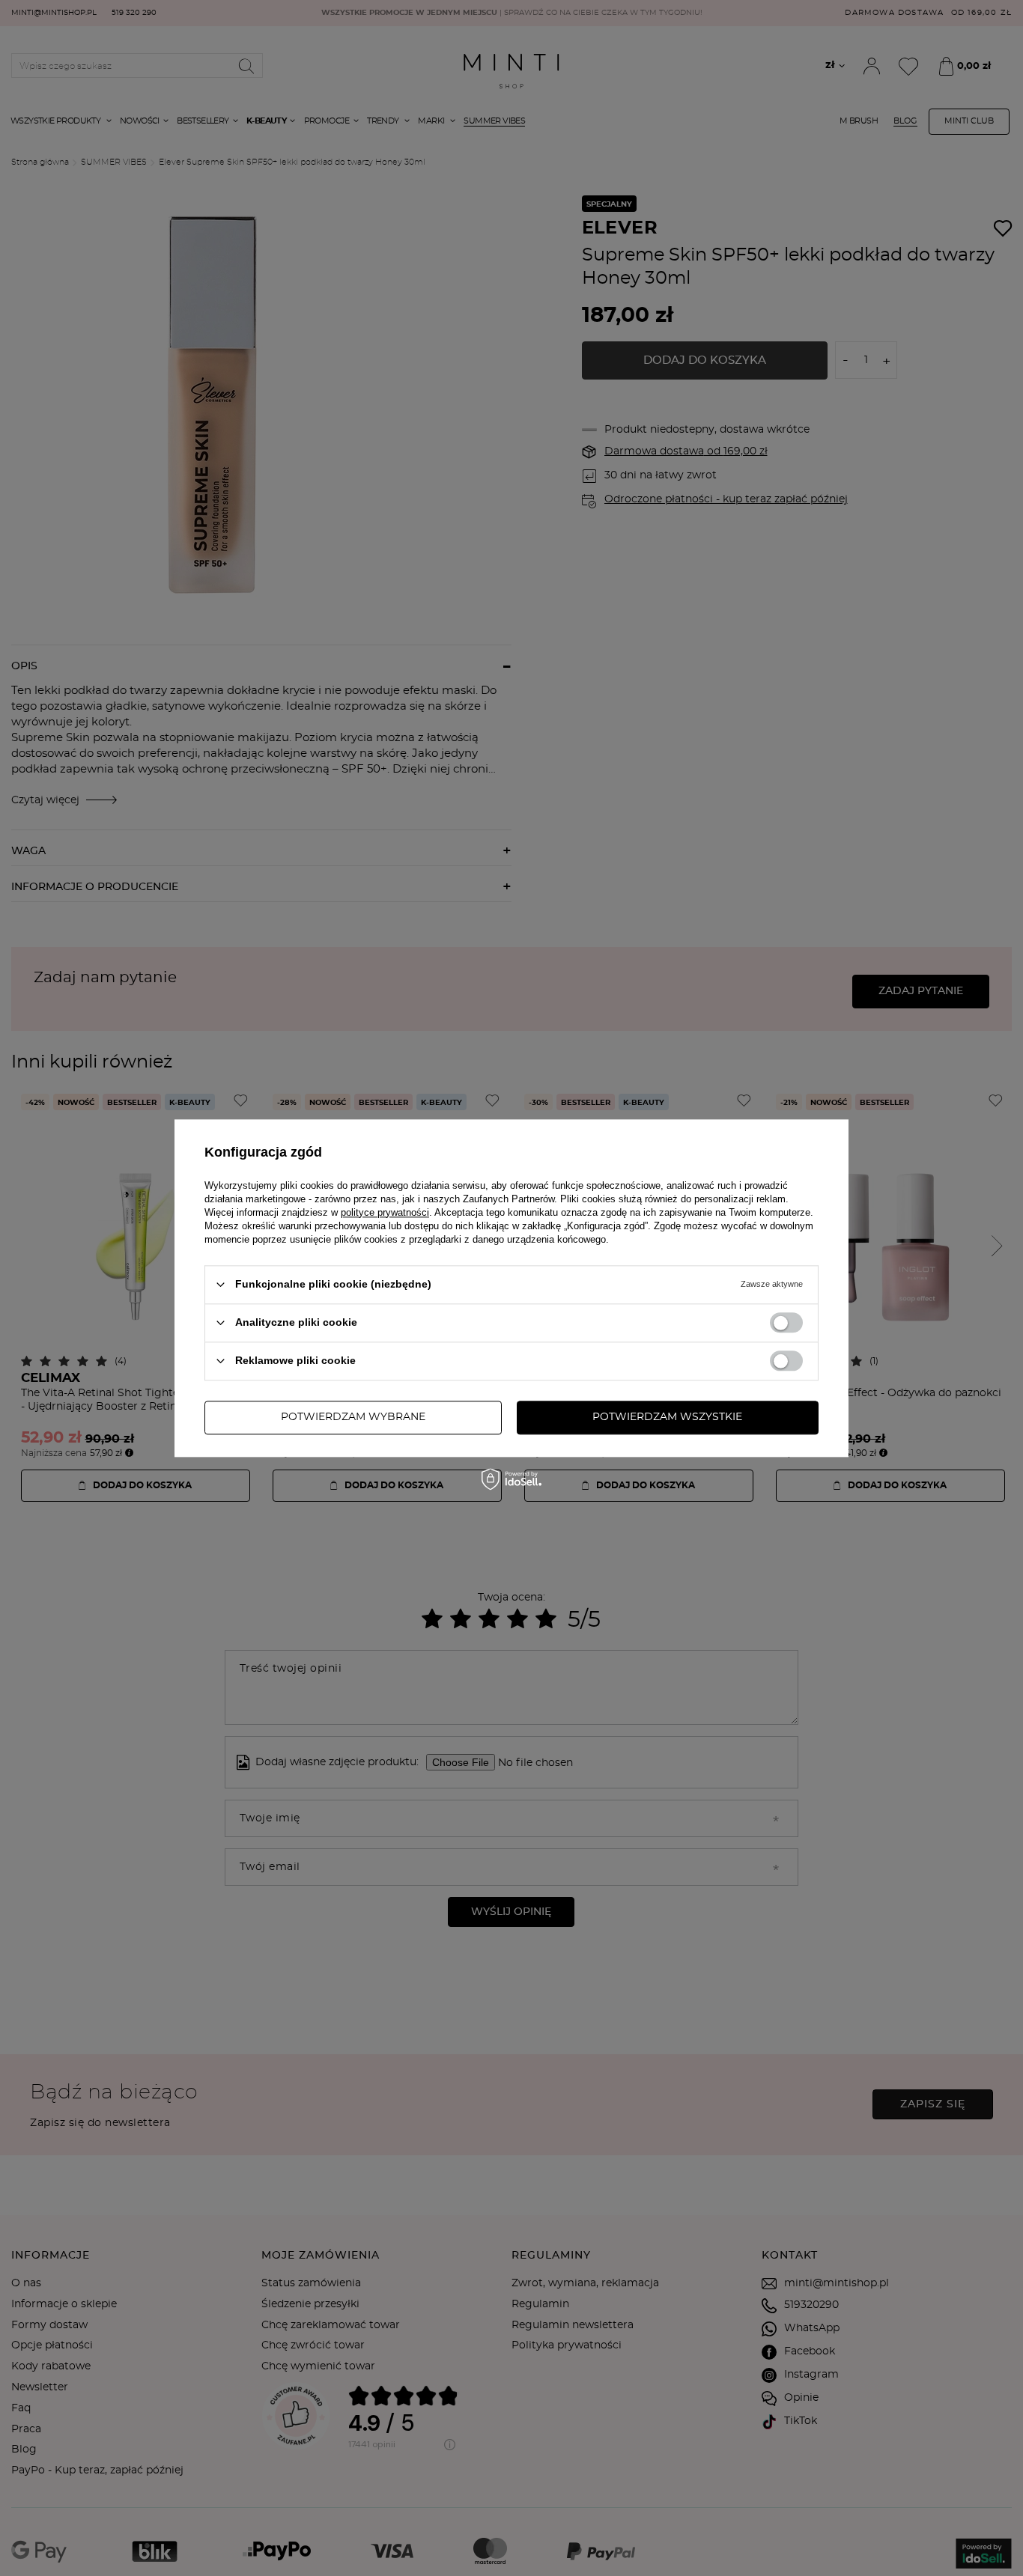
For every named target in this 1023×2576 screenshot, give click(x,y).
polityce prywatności (385, 1212)
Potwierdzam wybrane (353, 1417)
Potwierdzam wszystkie (667, 1417)
